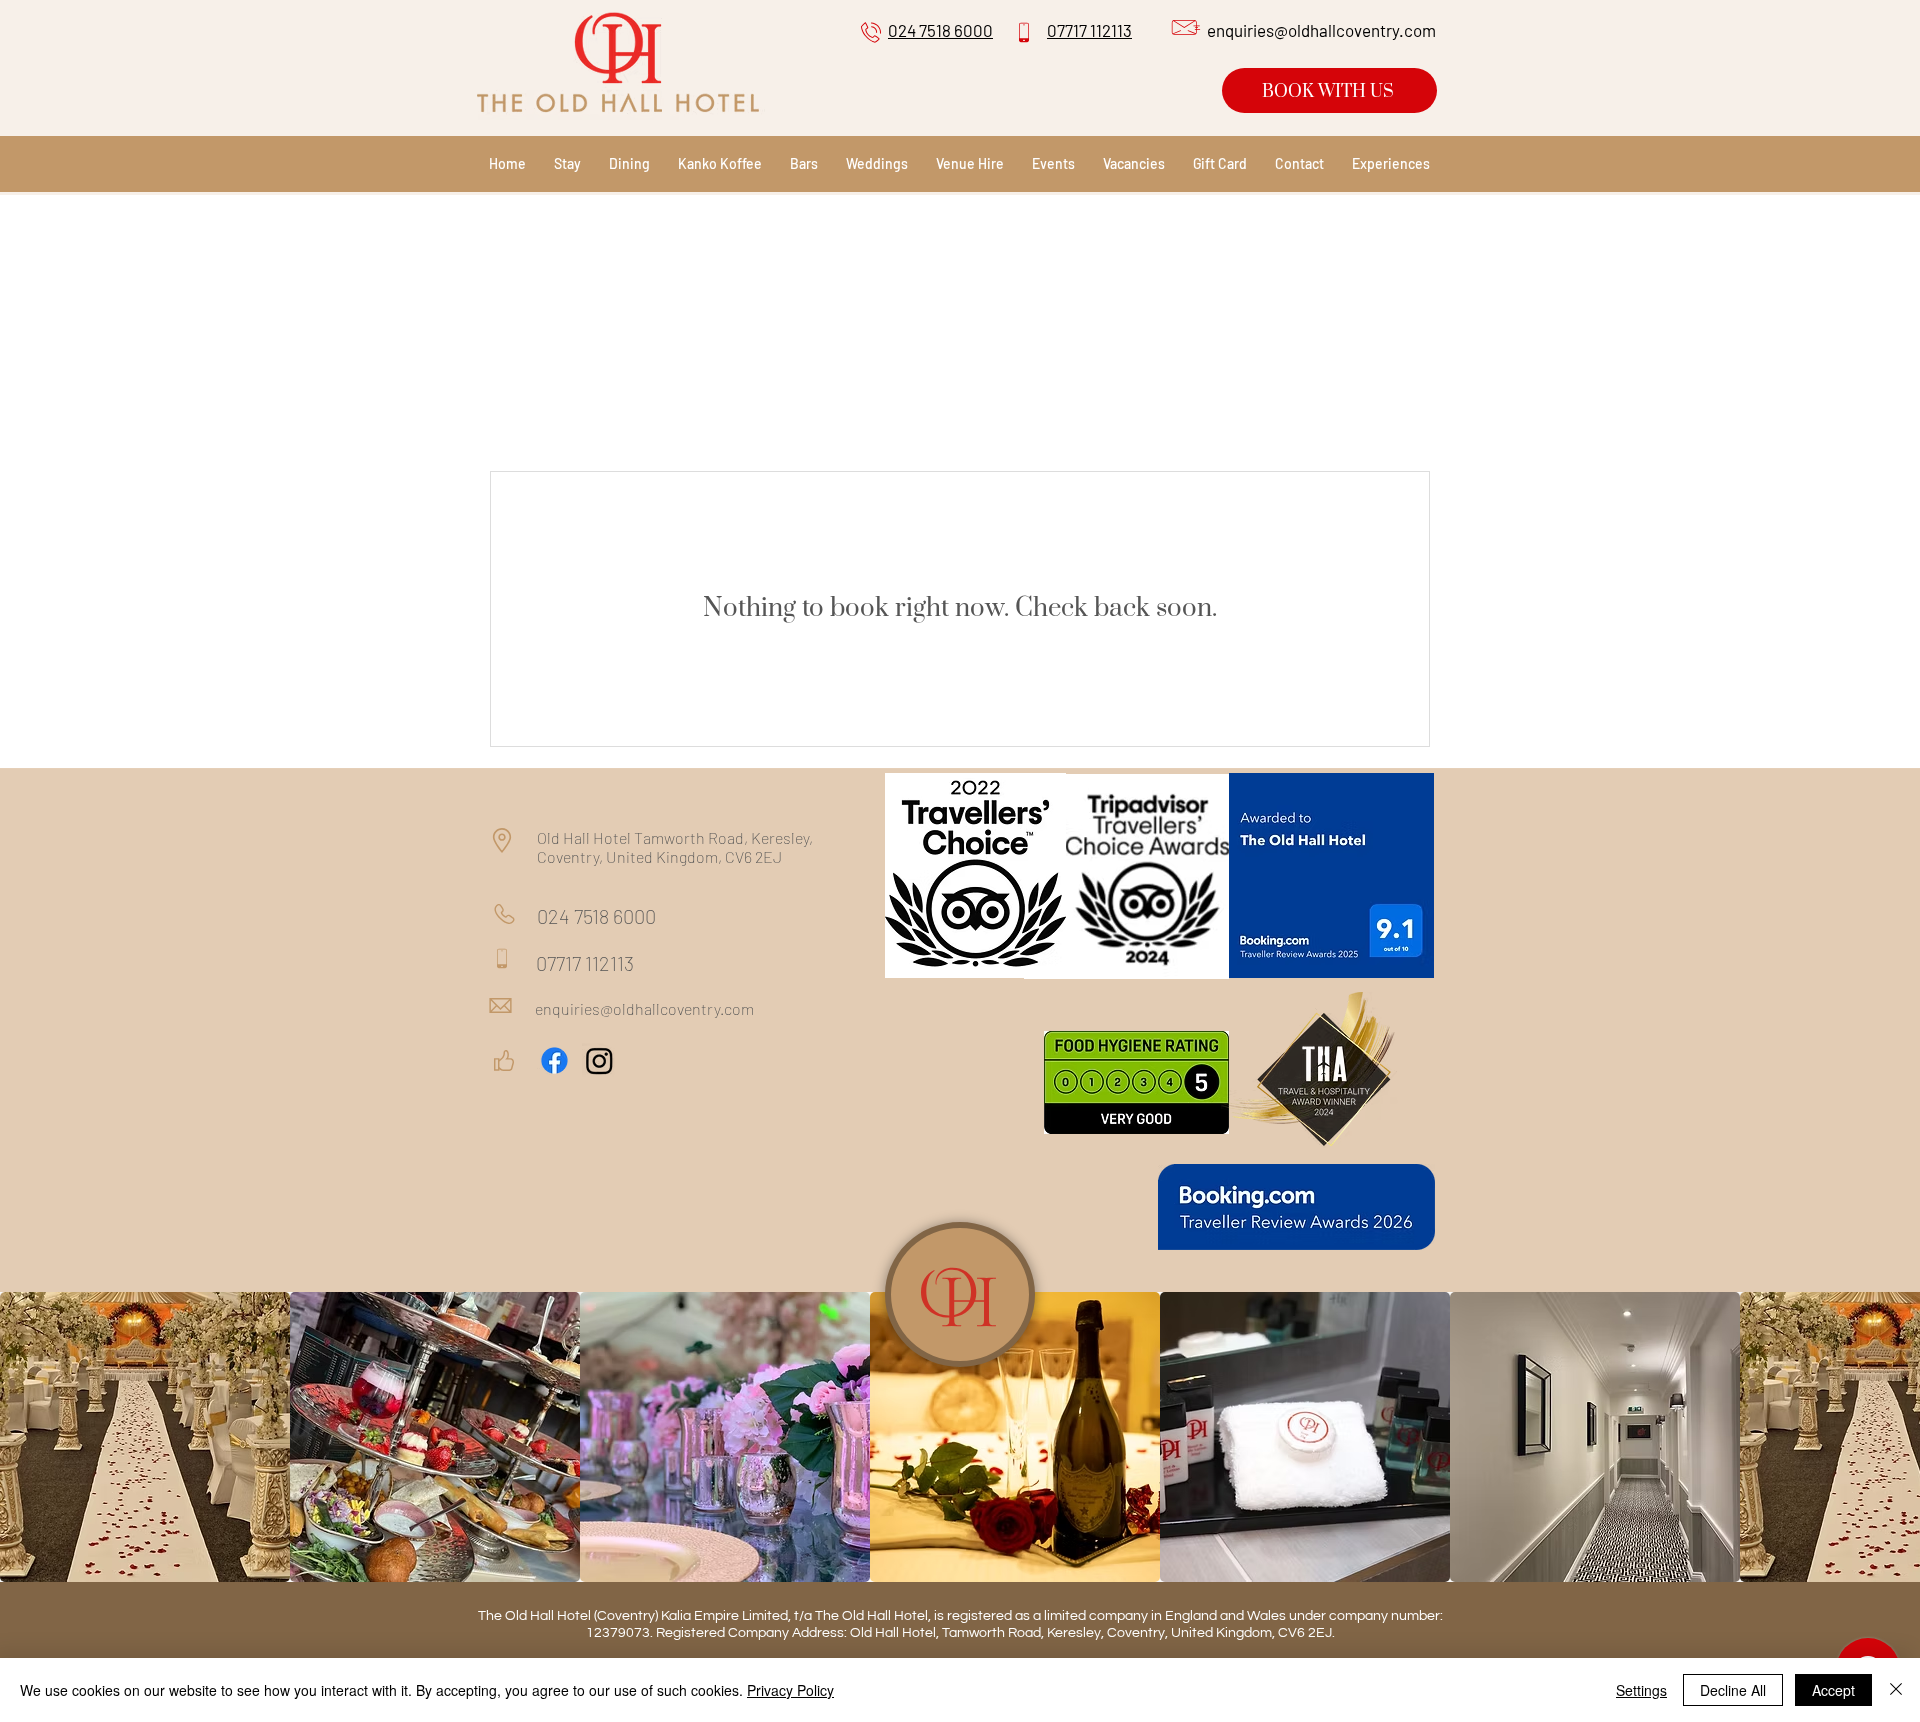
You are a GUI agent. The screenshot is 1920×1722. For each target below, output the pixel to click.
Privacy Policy (790, 1690)
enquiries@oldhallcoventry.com (644, 1008)
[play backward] (25, 1437)
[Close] (1896, 1690)
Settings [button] (1641, 1690)
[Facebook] (554, 1060)
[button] (1053, 163)
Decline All (1733, 1690)
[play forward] (1895, 1437)
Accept (1833, 1690)
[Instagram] (599, 1060)
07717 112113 (585, 963)
